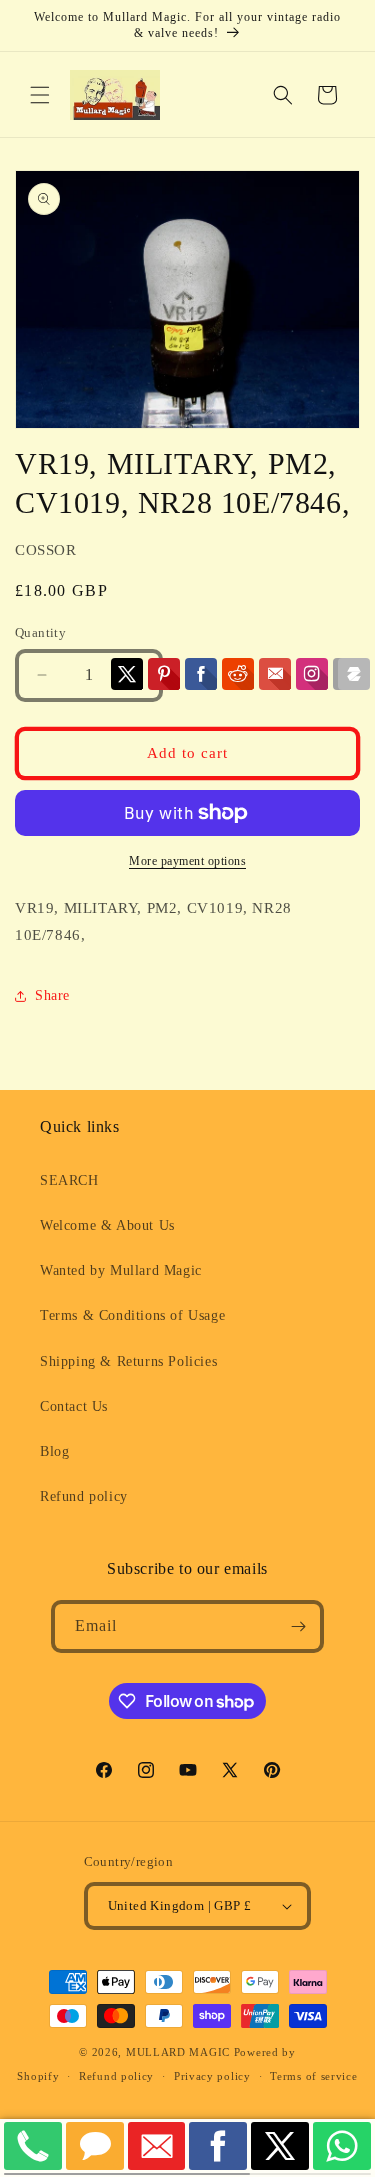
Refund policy (84, 1496)
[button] (40, 95)
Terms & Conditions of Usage (132, 1315)
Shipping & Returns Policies (128, 1361)
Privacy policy (212, 2076)
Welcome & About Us (107, 1225)
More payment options (187, 861)
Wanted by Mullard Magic (121, 1270)
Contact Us (74, 1406)
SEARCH (69, 1180)
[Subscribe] (298, 1626)
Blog (54, 1451)
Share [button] (52, 995)
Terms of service (313, 2076)
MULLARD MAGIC (178, 2052)
